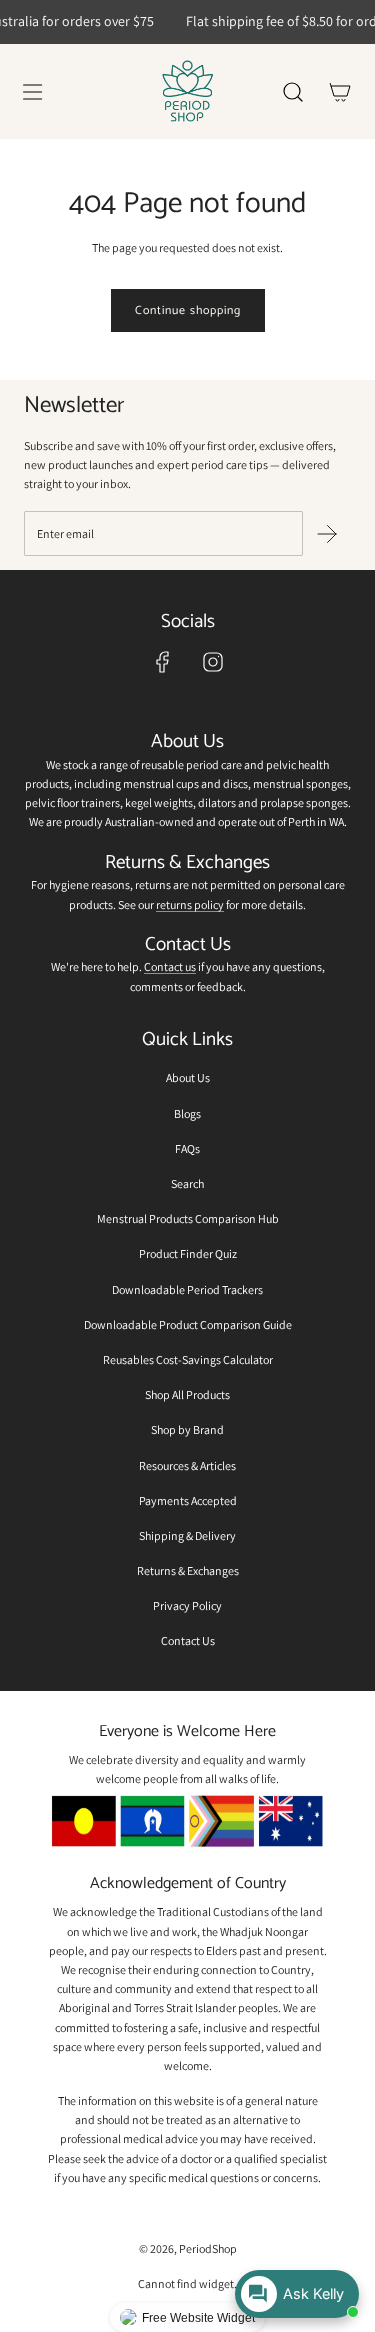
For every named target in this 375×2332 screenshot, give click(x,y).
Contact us (170, 966)
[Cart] (339, 92)
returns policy (190, 904)
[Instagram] (213, 662)
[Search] (292, 92)
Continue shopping (188, 310)
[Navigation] (32, 92)
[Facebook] (163, 662)
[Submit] (327, 534)
